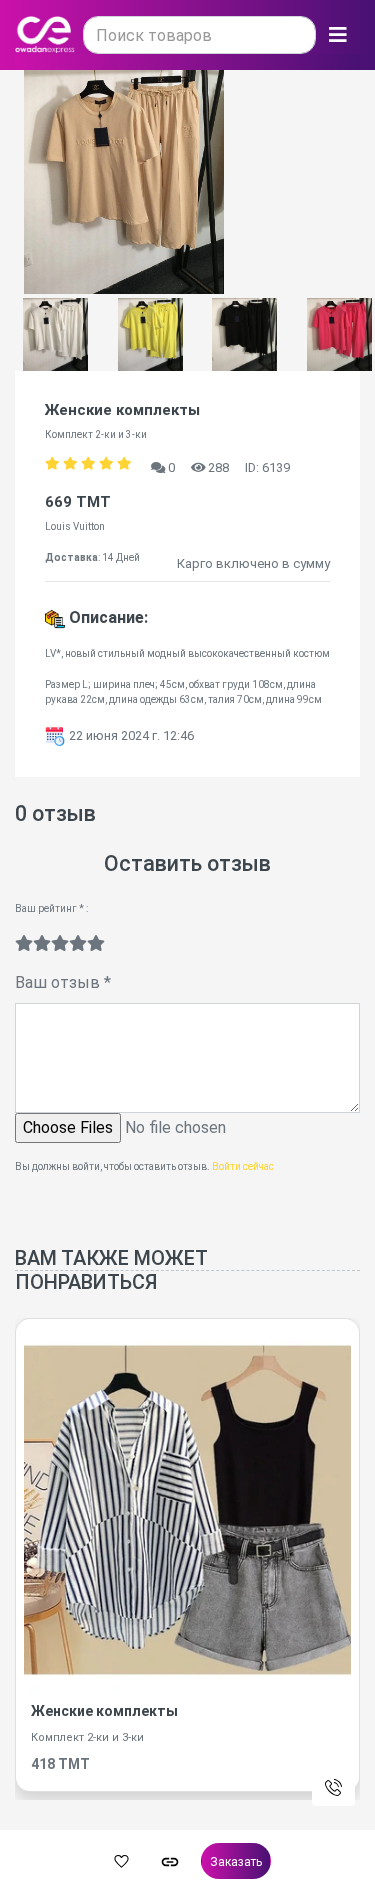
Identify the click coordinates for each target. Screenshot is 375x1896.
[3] (60, 944)
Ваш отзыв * (63, 982)
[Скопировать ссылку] (170, 1861)
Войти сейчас (243, 1166)
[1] (24, 944)
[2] (42, 944)
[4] (78, 944)
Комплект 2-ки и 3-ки (87, 1737)
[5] (96, 944)
